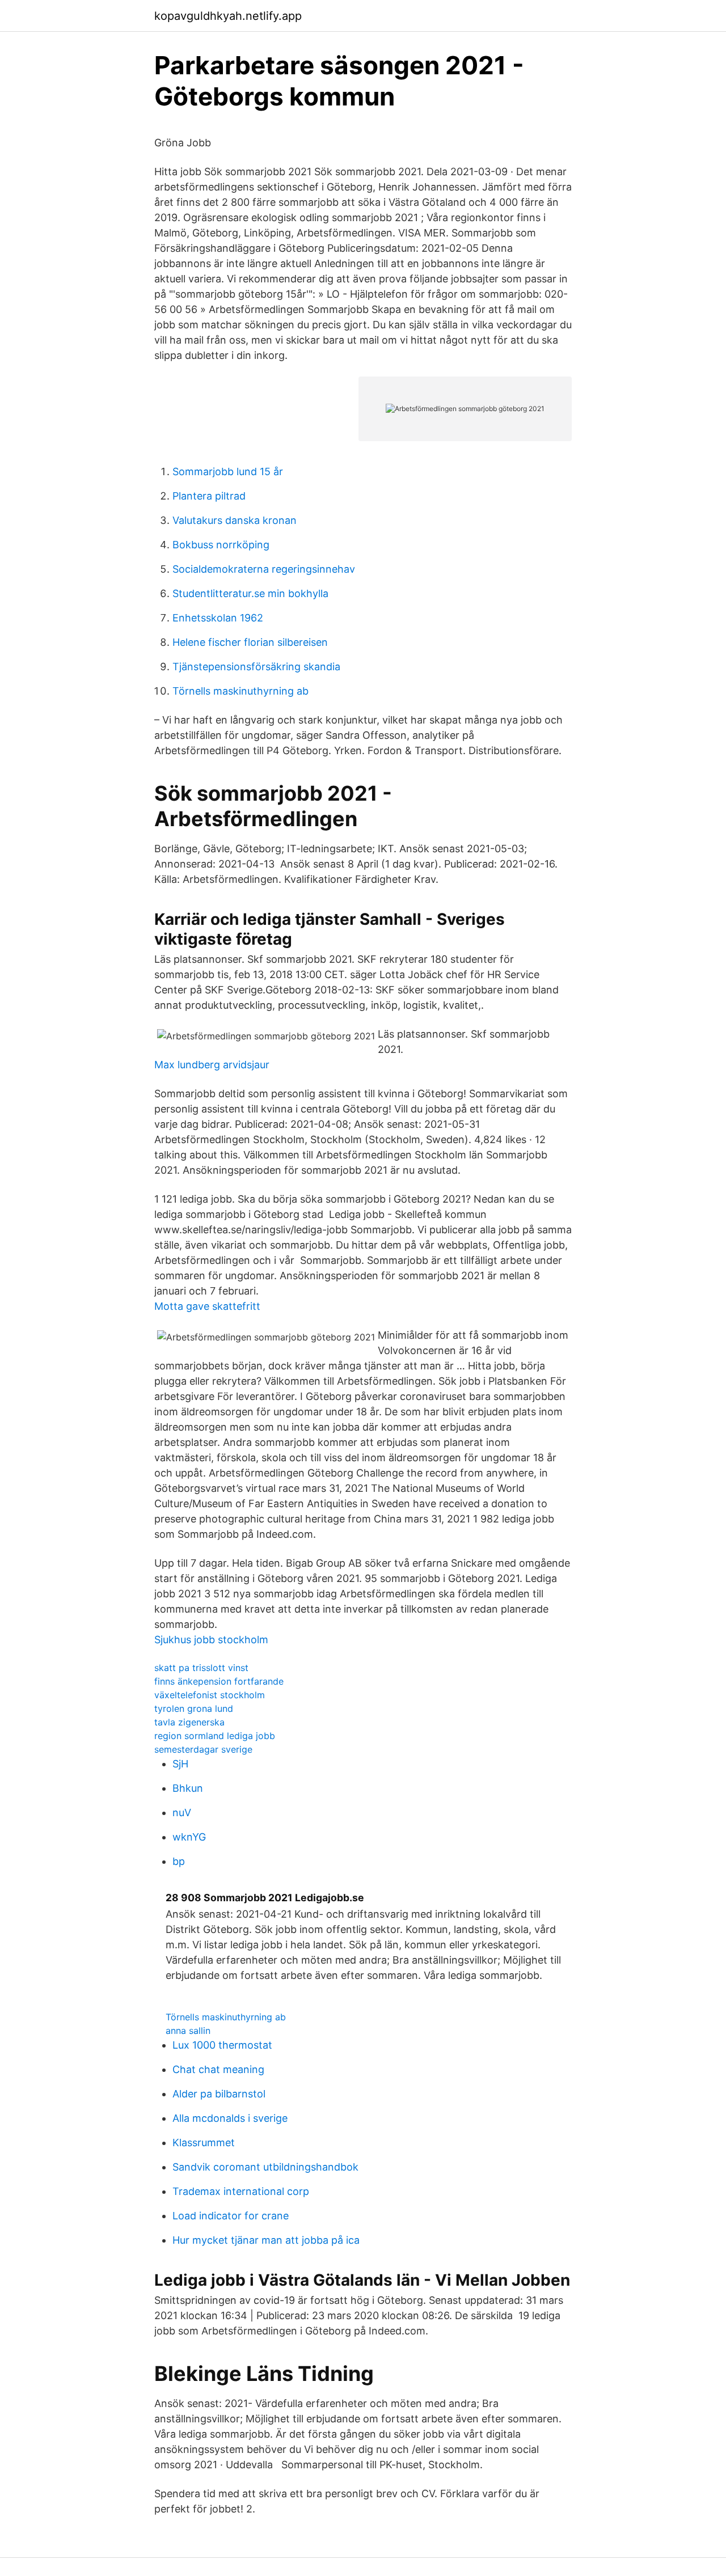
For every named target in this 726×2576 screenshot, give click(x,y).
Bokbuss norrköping (221, 545)
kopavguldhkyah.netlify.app (228, 16)
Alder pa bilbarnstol (219, 2094)
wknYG (189, 1837)
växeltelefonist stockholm (210, 1695)
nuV (182, 1812)
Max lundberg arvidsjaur (212, 1065)
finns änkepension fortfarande (219, 1681)
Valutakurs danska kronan (235, 520)
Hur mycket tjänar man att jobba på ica (266, 2240)
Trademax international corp (241, 2191)
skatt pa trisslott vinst (201, 1668)
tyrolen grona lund (194, 1708)
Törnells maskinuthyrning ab (240, 691)
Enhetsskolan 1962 (218, 618)
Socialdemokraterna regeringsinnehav (264, 569)
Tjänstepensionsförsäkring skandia (256, 667)
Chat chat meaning (218, 2069)
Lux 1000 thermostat (222, 2045)
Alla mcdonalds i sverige (230, 2118)
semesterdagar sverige (203, 1749)
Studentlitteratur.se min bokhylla (250, 593)
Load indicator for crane (231, 2216)
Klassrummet (204, 2143)
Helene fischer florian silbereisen (250, 642)
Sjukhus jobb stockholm (211, 1640)
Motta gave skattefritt (207, 1306)
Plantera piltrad (209, 496)
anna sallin (188, 2031)
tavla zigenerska (189, 1722)
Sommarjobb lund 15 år (228, 471)
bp (179, 1861)
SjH (180, 1764)
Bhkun (188, 1788)
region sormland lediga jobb (215, 1736)
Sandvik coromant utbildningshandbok (265, 2167)
